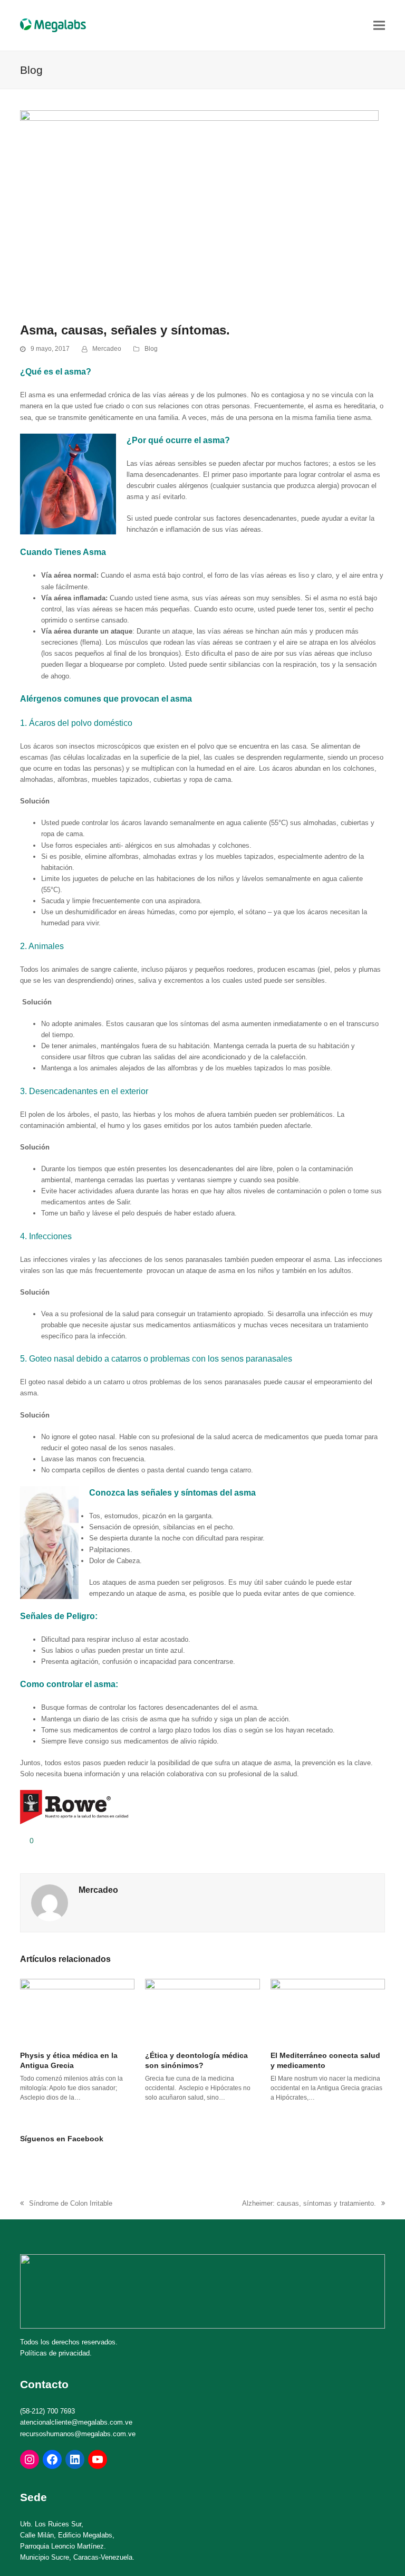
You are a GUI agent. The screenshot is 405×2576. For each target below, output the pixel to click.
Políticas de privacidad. (56, 2353)
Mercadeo (107, 349)
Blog (151, 349)
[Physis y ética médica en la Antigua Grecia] (77, 2010)
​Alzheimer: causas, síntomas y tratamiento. (309, 2204)
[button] (379, 25)
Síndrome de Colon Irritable (66, 2204)
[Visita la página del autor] (50, 1902)
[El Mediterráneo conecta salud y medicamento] (328, 2010)
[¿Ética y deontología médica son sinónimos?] (202, 2010)
